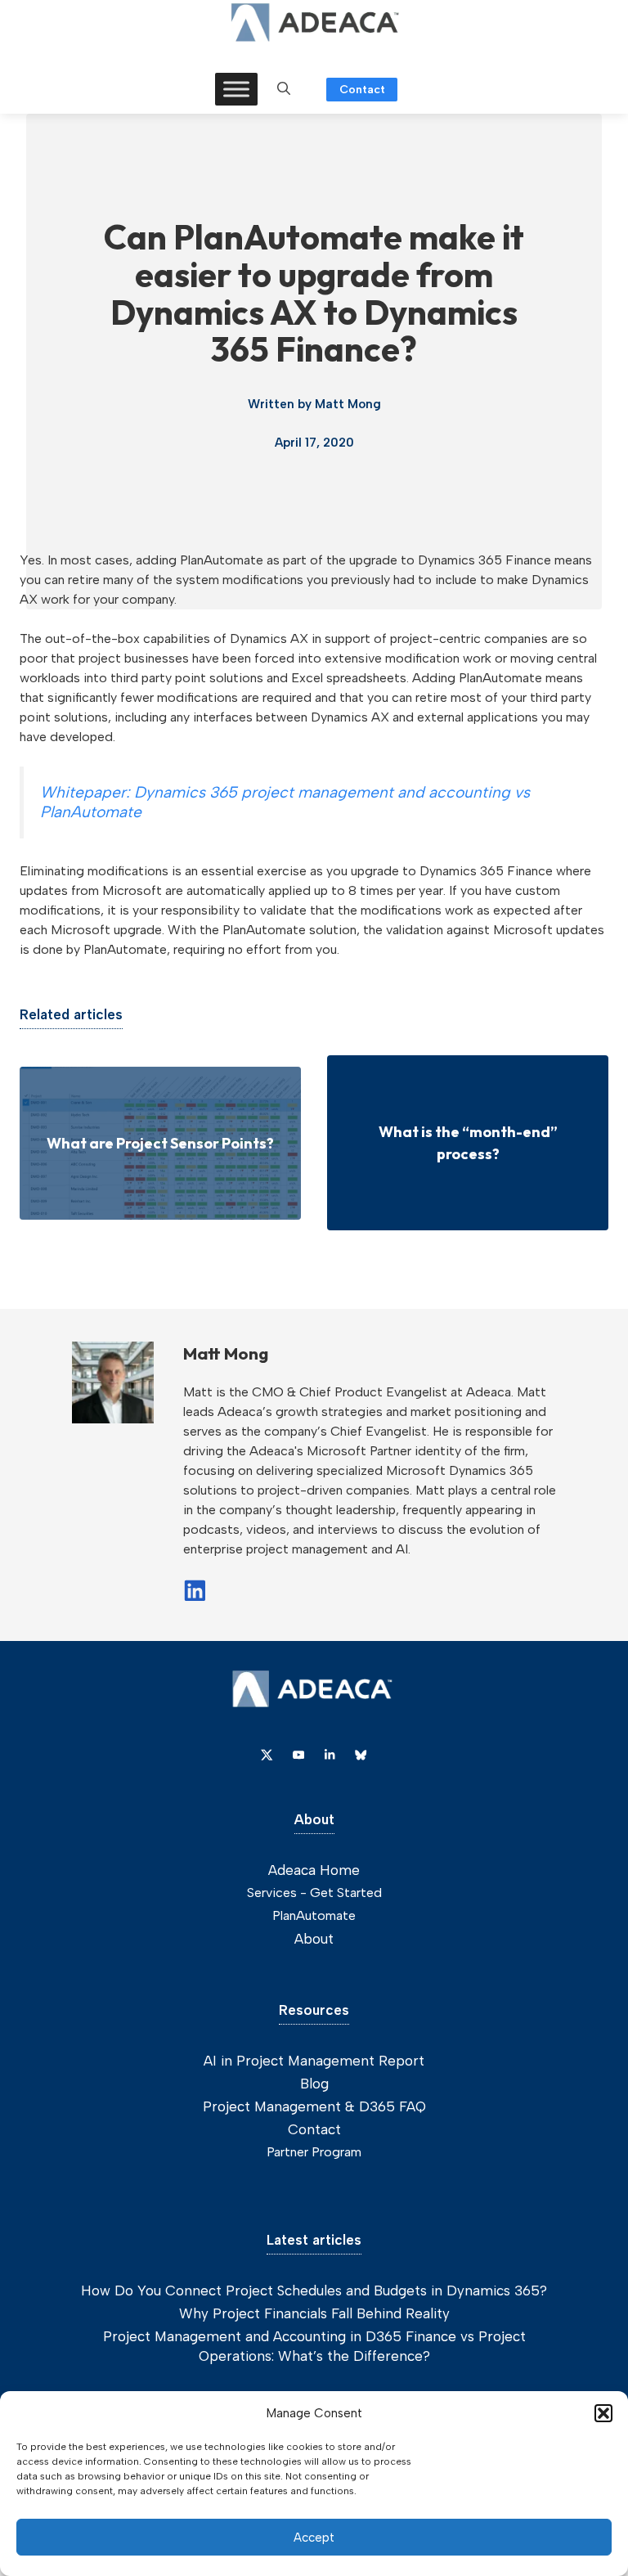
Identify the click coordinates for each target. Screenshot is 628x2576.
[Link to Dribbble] (330, 1755)
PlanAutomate (314, 1915)
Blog (314, 2084)
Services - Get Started (314, 1893)
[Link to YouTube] (298, 1755)
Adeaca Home (314, 1870)
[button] (603, 2413)
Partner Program (314, 2152)
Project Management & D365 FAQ (314, 2106)
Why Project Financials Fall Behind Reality (314, 2313)
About (314, 1939)
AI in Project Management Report (314, 2061)
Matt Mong (348, 404)
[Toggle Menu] (236, 89)
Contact (362, 90)
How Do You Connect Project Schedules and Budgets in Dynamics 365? (314, 2291)
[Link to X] (267, 1755)
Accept (314, 2538)
